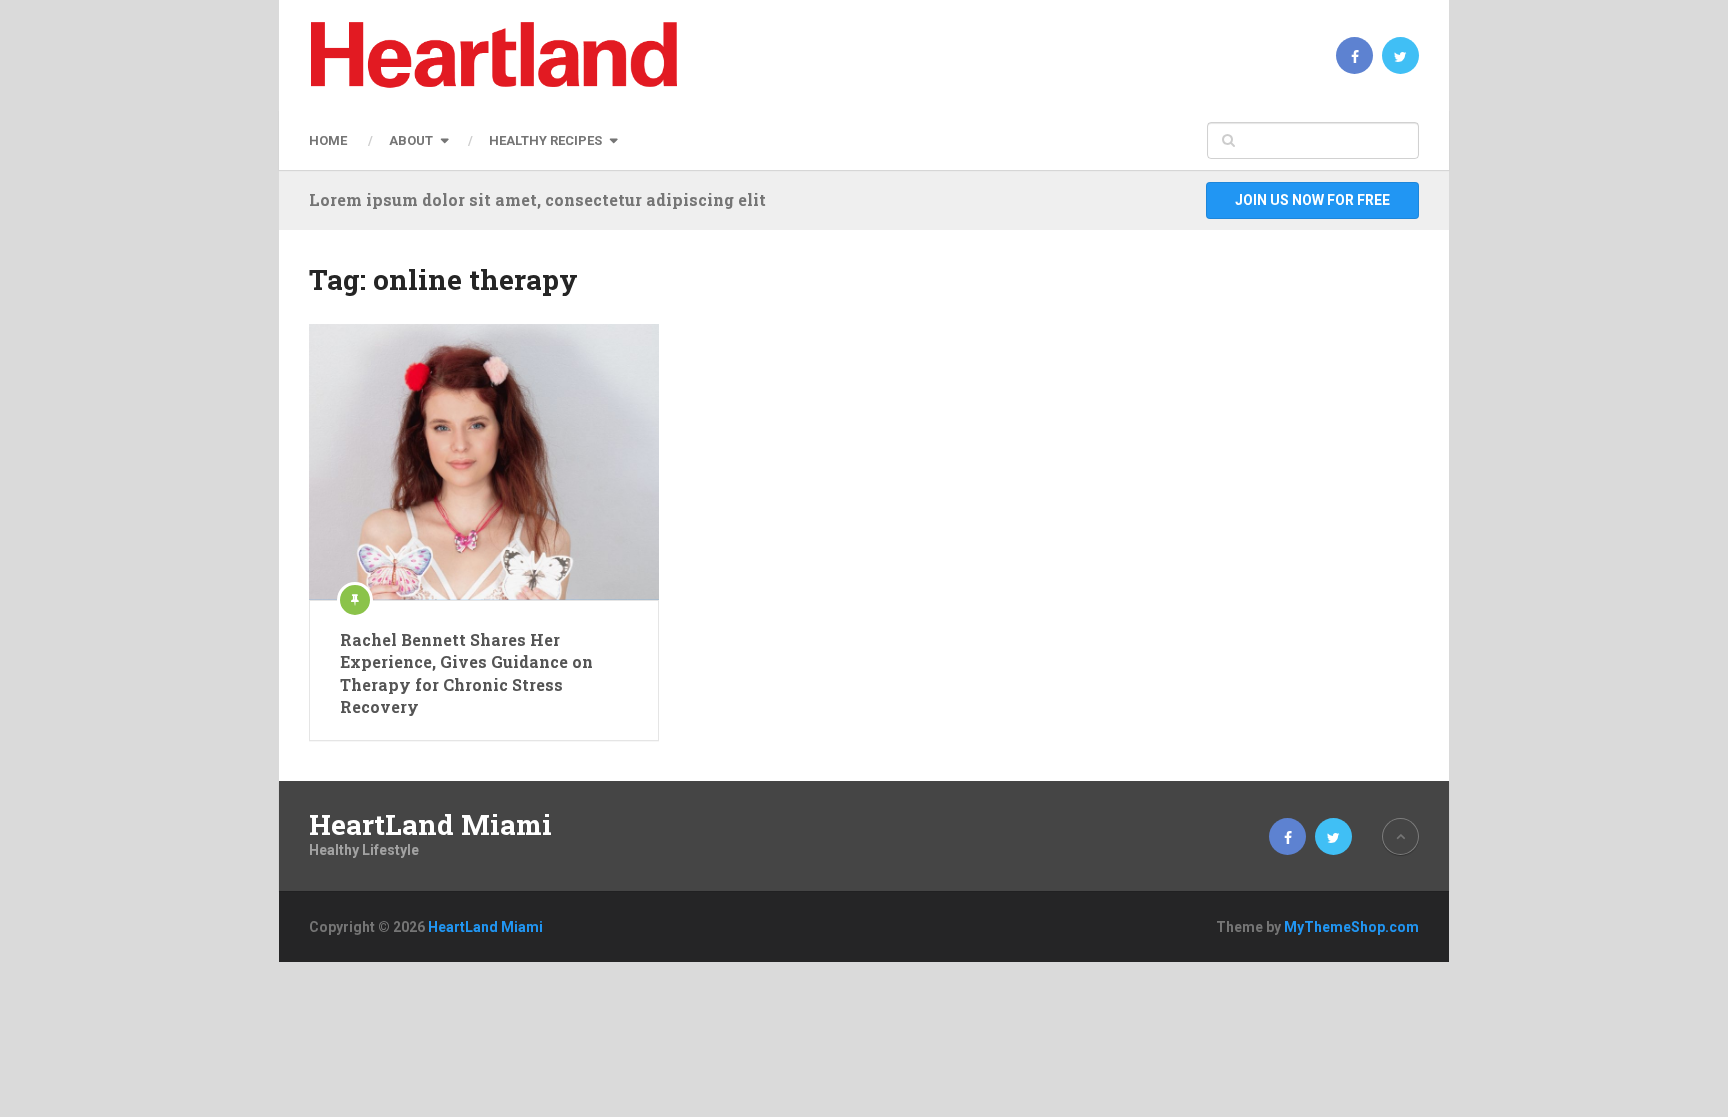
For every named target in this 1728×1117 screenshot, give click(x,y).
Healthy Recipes (545, 140)
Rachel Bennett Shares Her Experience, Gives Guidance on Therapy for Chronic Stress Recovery (466, 673)
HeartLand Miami (430, 825)
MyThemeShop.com (1351, 927)
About (411, 140)
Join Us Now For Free (1312, 200)
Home (328, 140)
